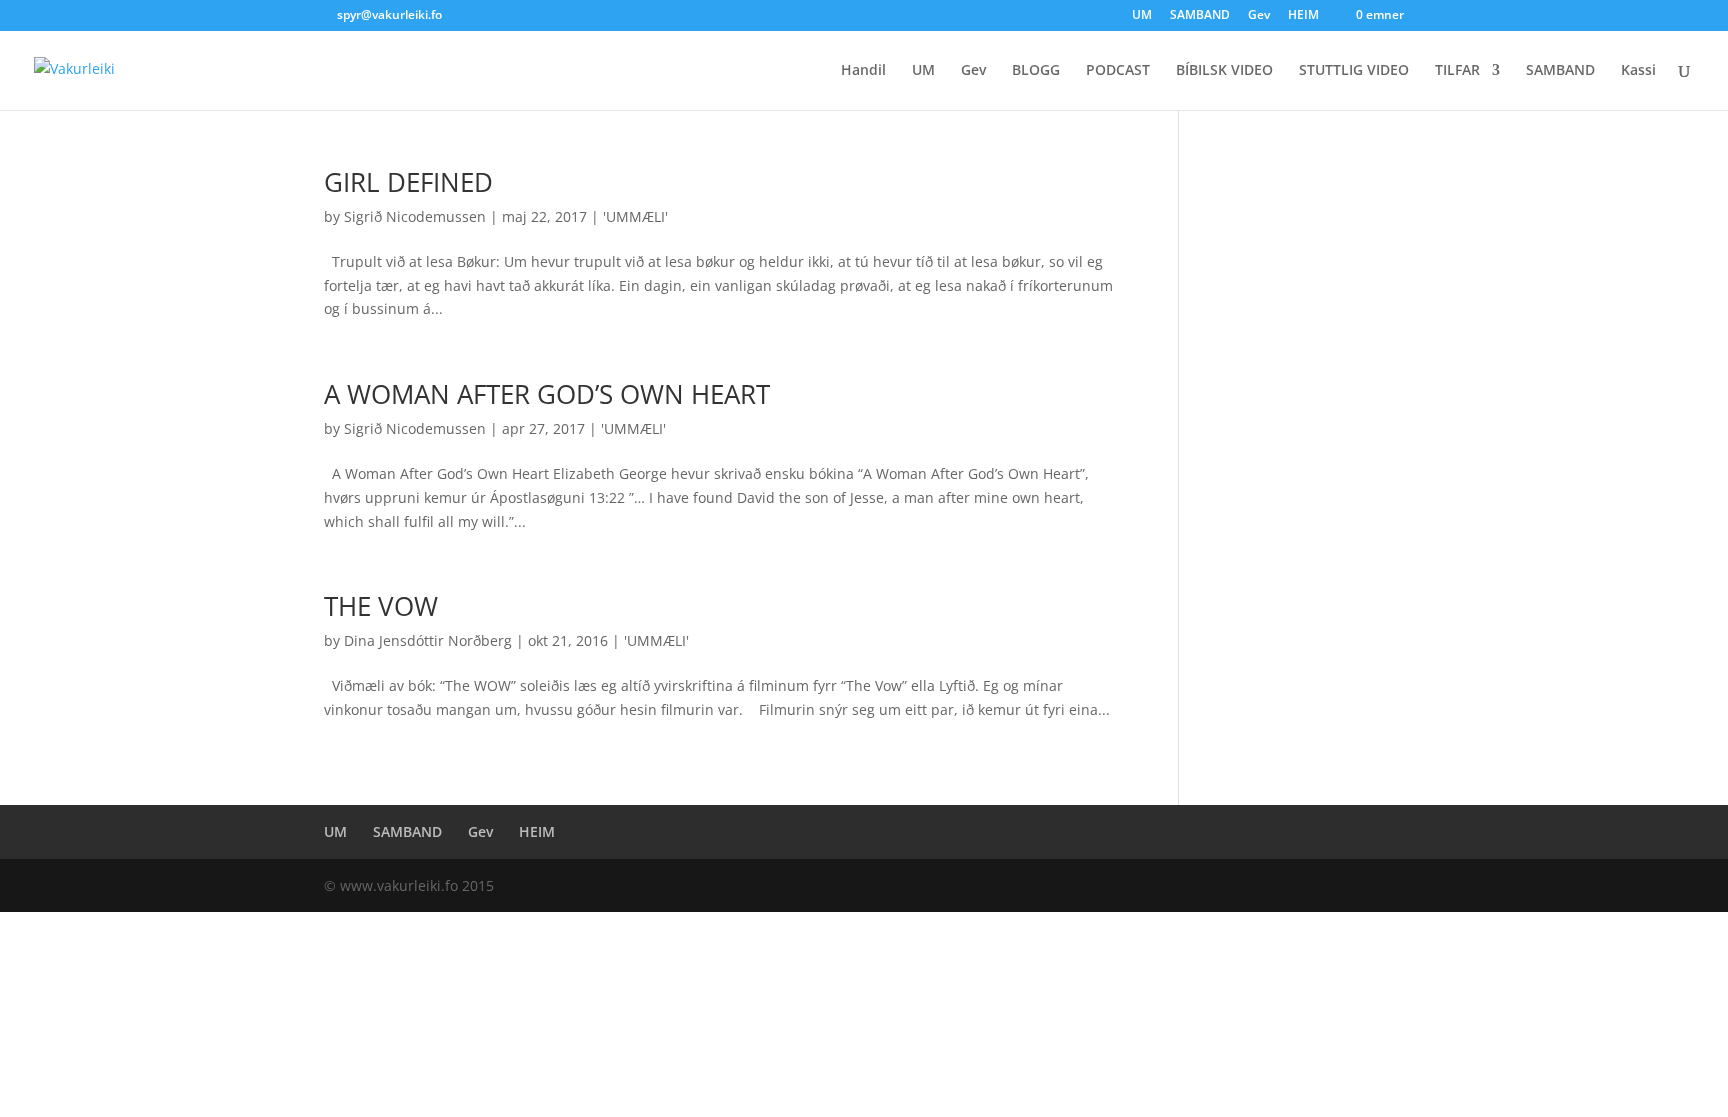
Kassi (1638, 71)
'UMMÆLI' (635, 216)
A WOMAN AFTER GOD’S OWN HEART (547, 394)
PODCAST (1118, 71)
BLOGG (1036, 71)
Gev (1259, 16)
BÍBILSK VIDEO (1224, 71)
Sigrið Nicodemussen (415, 216)
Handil (863, 71)
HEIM (1303, 16)
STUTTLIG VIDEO (1354, 71)
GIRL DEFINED (408, 182)
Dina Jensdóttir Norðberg (428, 640)
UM (1142, 16)
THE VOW (381, 606)
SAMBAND (1200, 16)
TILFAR (1457, 71)
